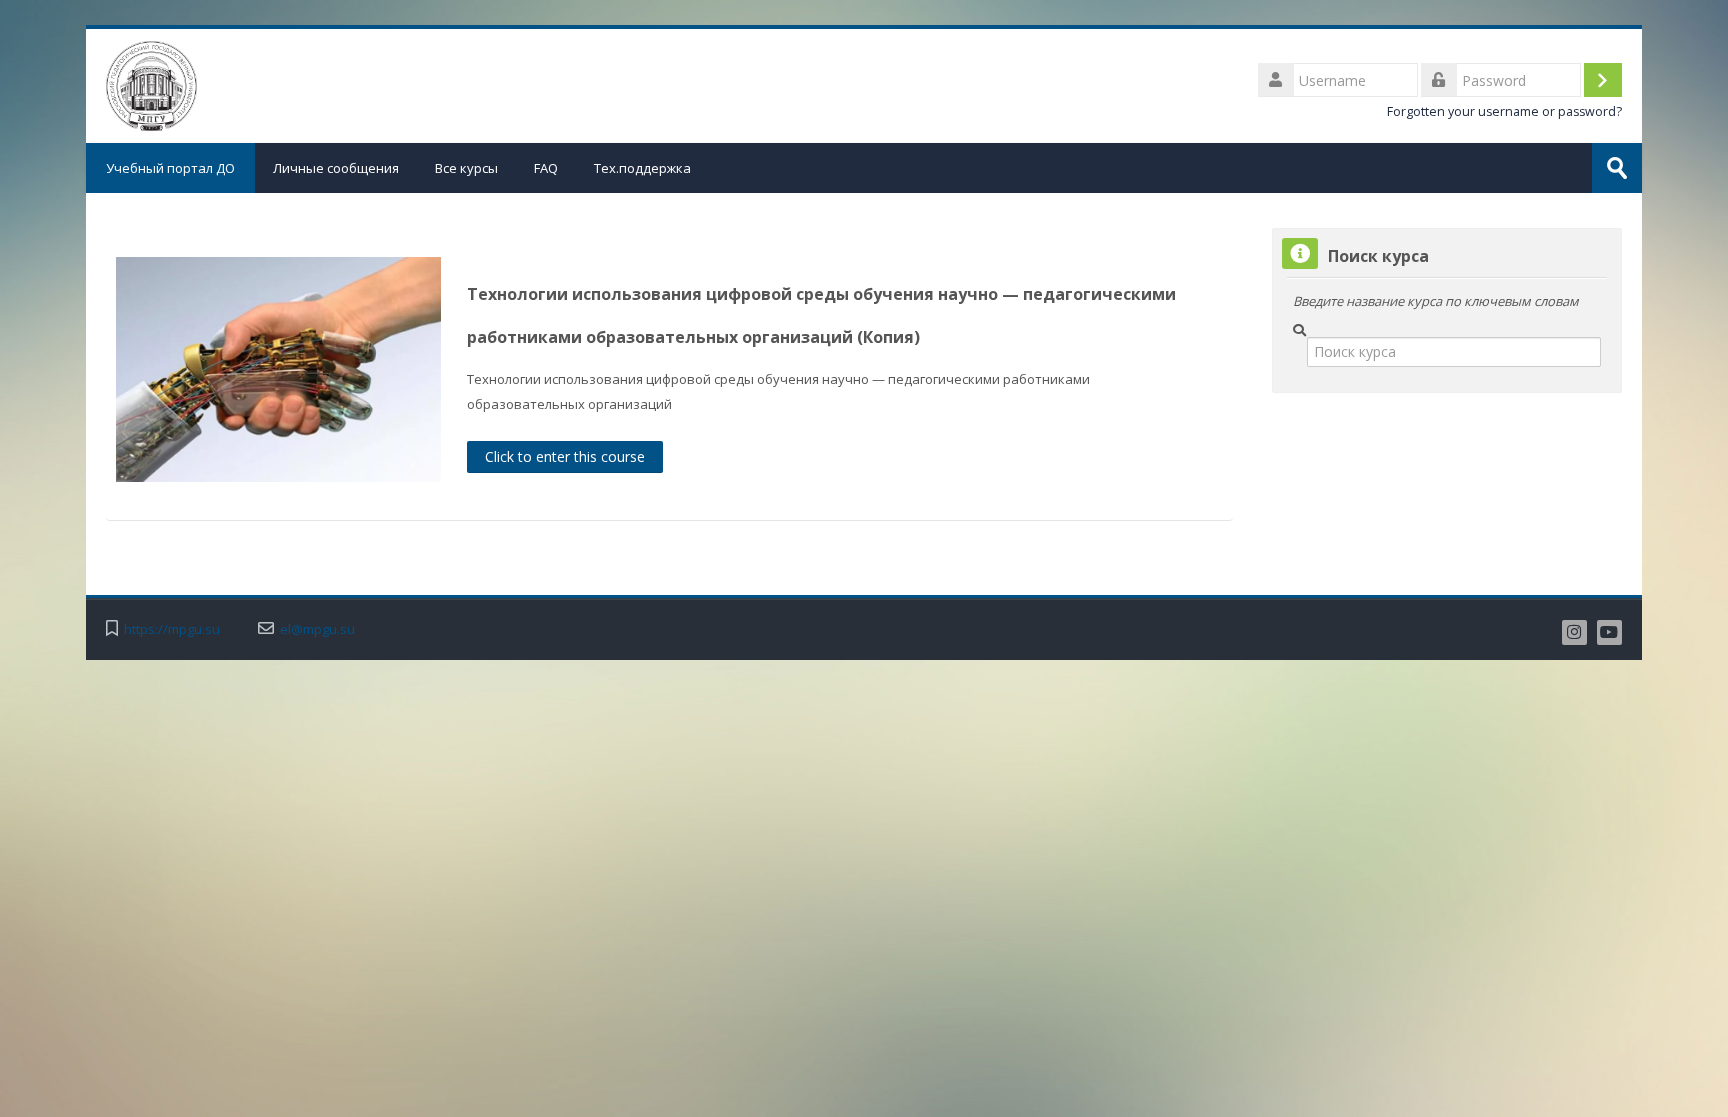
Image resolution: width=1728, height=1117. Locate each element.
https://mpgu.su (172, 629)
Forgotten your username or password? (1504, 111)
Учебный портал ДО (170, 168)
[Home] (151, 84)
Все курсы (466, 168)
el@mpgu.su (317, 629)
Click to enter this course (565, 456)
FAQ (546, 168)
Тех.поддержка (642, 168)
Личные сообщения (336, 168)
